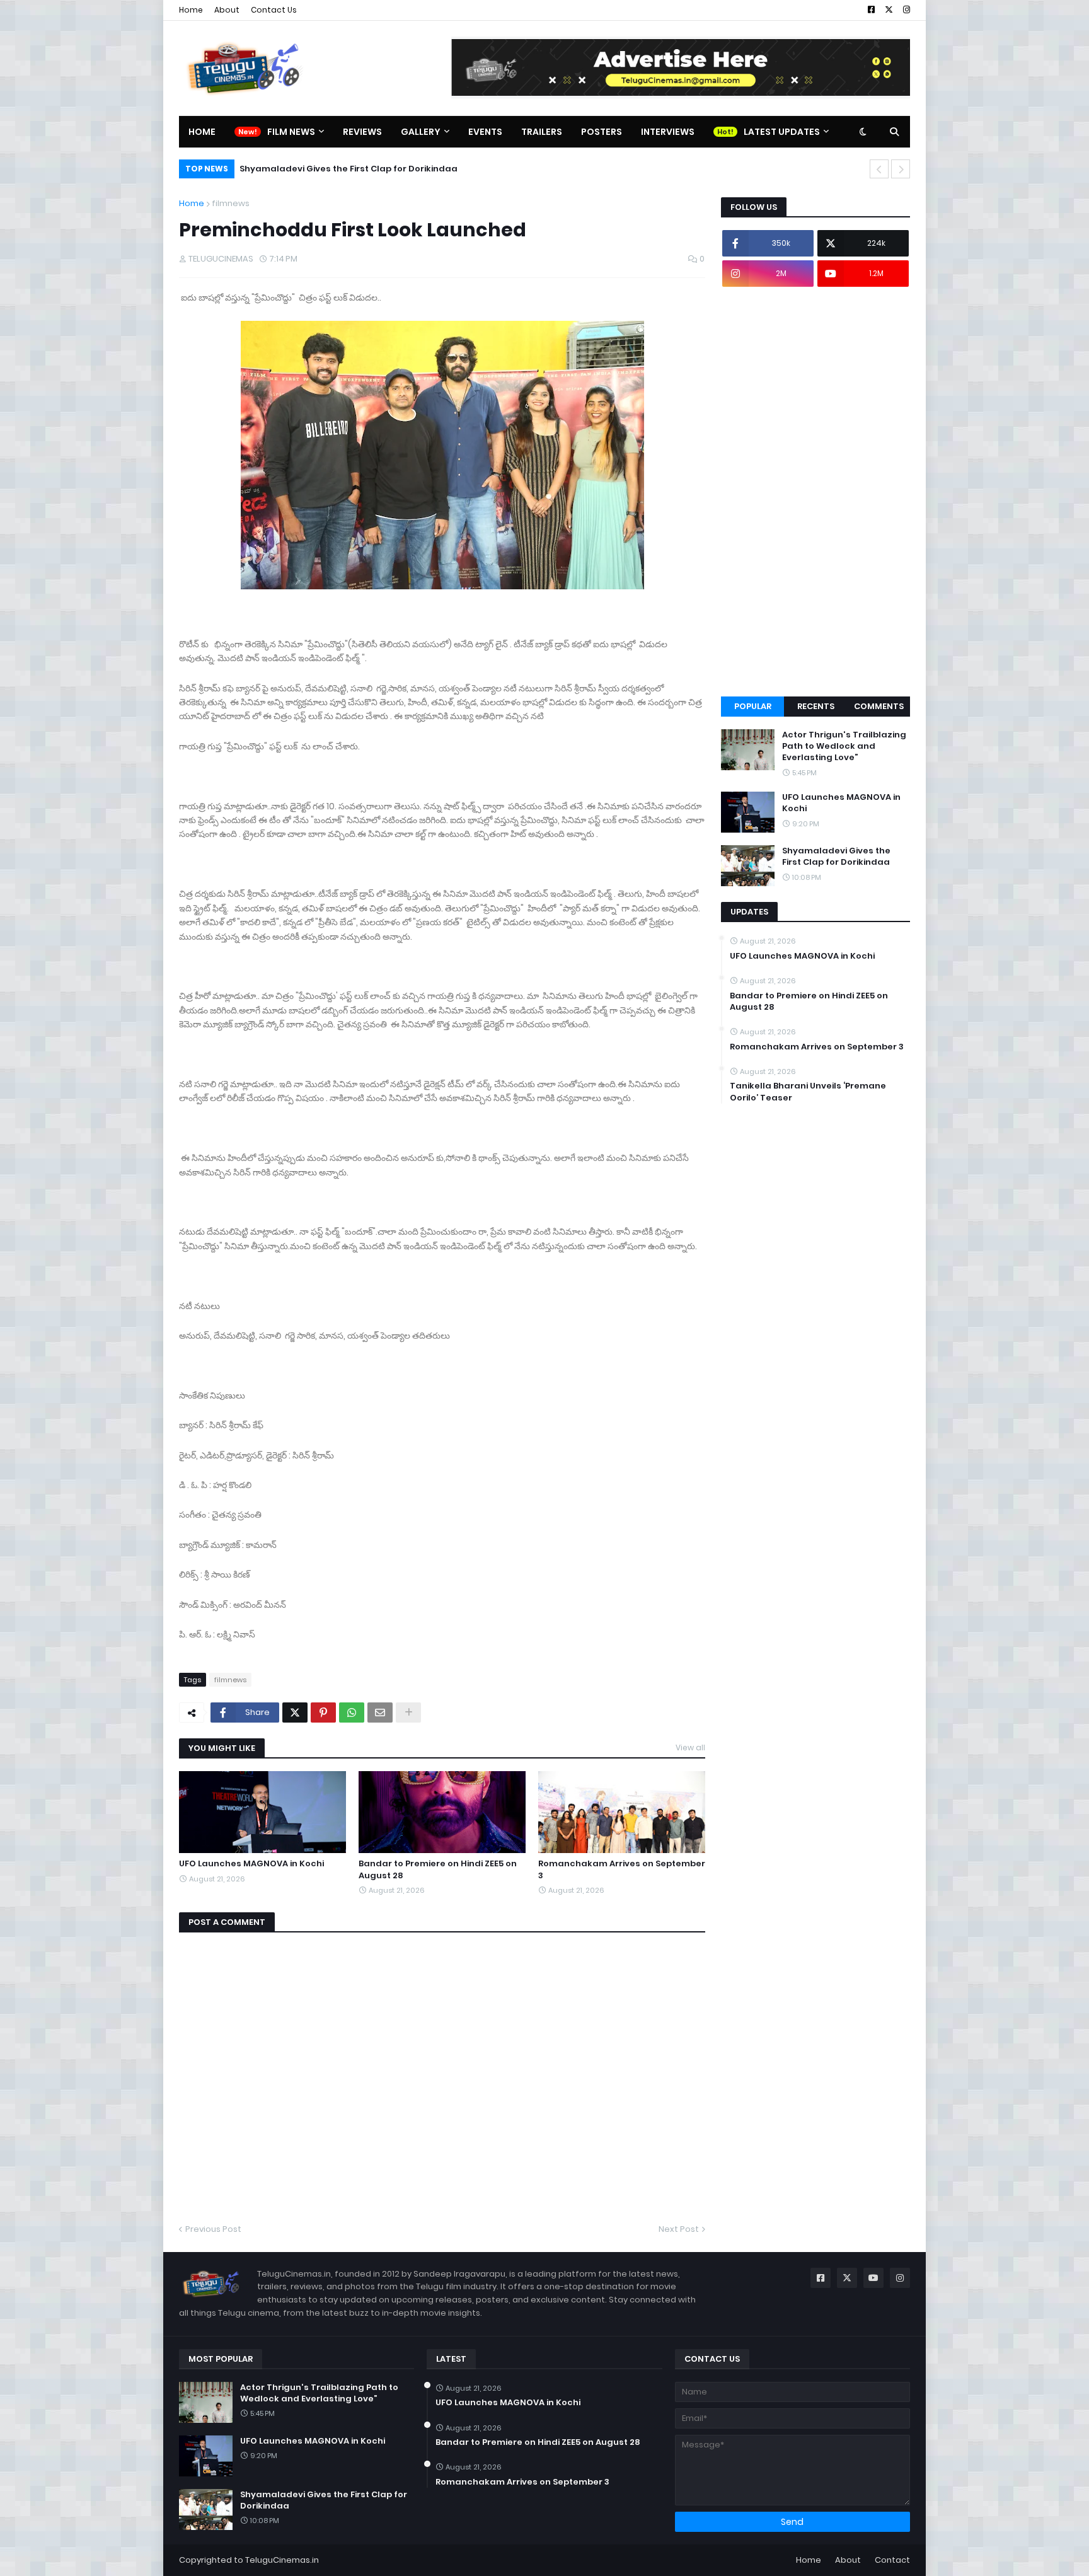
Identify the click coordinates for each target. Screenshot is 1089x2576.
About (227, 10)
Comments (879, 706)
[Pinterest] (323, 1713)
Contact (892, 2560)
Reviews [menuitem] (362, 132)
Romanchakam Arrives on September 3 (622, 1869)
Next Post (679, 2229)
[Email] (380, 1713)
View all (690, 1747)
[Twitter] (295, 1713)
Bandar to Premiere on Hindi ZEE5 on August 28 (438, 1869)
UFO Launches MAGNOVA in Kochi (251, 1864)
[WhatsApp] (352, 1713)
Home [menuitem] (202, 132)
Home (191, 10)
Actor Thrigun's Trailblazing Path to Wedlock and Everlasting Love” (844, 746)
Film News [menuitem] (291, 132)
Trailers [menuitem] (542, 132)
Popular (753, 706)
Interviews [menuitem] (668, 132)
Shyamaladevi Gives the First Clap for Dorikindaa (349, 169)
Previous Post (213, 2229)
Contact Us (274, 10)
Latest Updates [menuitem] (782, 132)
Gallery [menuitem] (421, 132)
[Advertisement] (815, 492)
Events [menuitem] (485, 132)
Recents (816, 706)
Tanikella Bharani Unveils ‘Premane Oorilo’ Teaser (808, 1092)
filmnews (231, 203)
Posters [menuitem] (602, 132)
